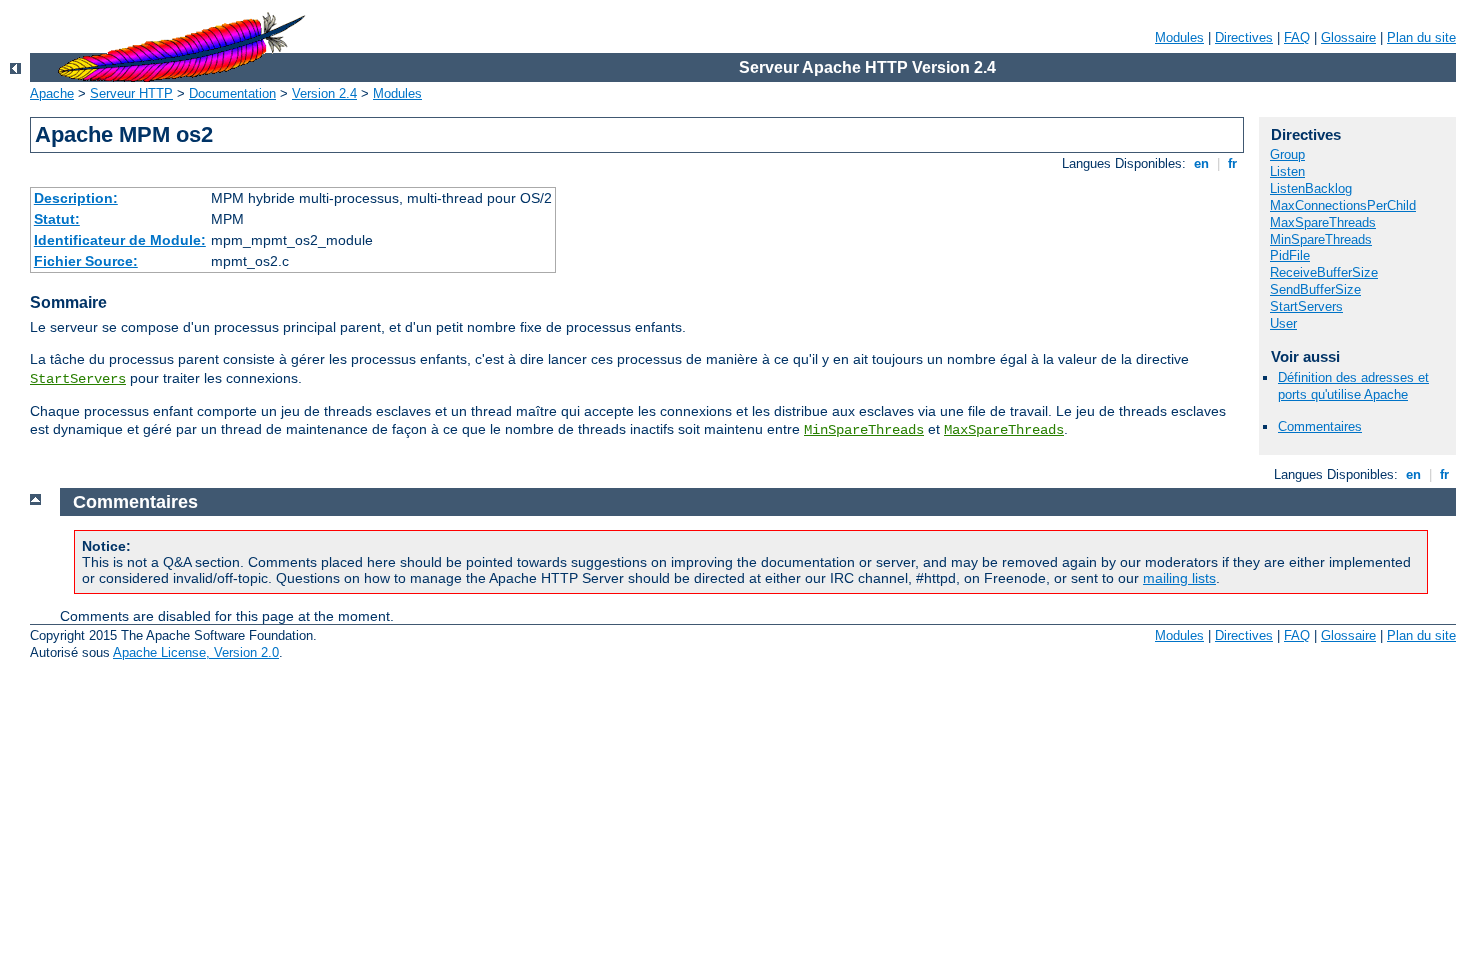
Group (1287, 154)
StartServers (78, 379)
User (1283, 323)
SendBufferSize (1315, 289)
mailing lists (1179, 578)
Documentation (232, 93)
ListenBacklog (1311, 188)
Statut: (57, 219)
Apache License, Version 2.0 (196, 652)
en (1201, 163)
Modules (1179, 37)
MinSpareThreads (864, 430)
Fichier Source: (86, 261)
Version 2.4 (324, 93)
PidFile (1290, 255)
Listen (1287, 171)
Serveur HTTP (131, 93)
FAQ (1297, 37)
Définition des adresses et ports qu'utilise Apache (1353, 386)
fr (1232, 163)
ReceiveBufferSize (1324, 272)
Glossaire (1348, 37)
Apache (52, 93)
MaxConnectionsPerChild (1343, 205)
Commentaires (1320, 426)
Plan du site (1421, 37)
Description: (76, 198)
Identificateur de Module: (120, 240)
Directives (1244, 37)
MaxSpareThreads (1004, 430)
